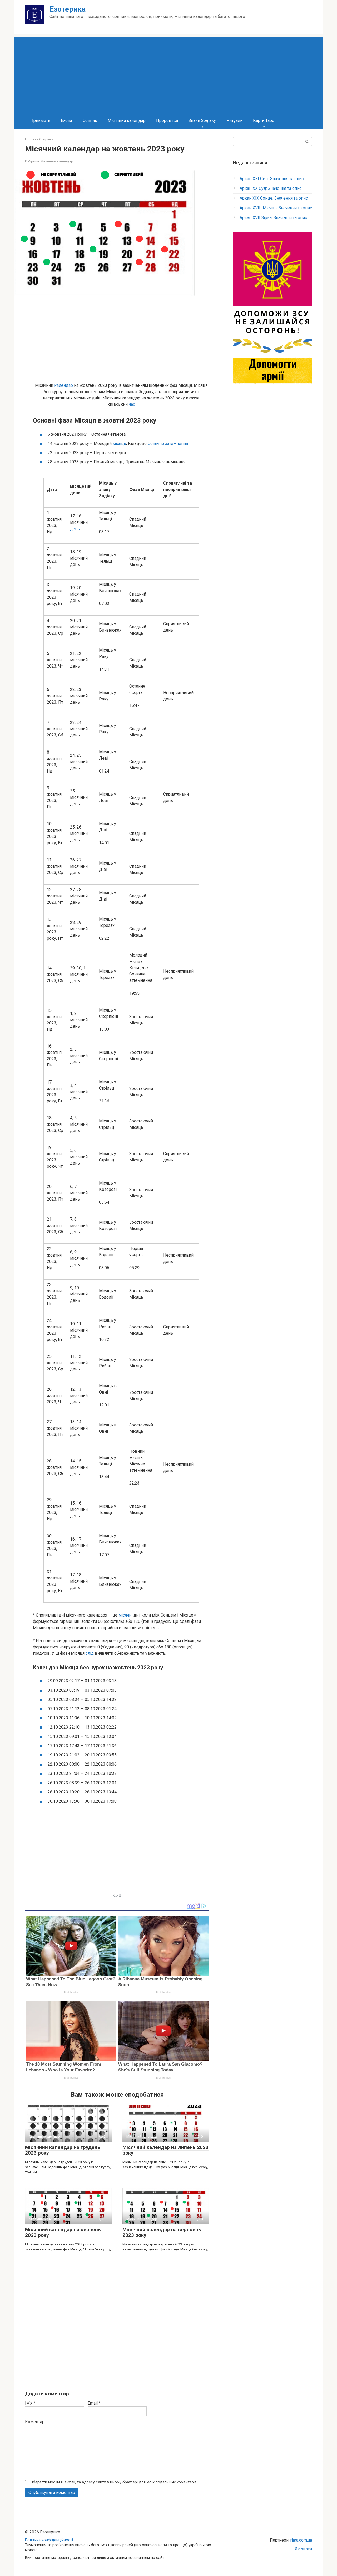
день (75, 529)
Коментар (35, 2422)
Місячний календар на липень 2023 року (165, 2150)
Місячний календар (127, 121)
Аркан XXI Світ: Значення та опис (272, 179)
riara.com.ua (301, 2540)
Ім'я (30, 2403)
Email (94, 2403)
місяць (119, 443)
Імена (66, 121)
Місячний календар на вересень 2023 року (162, 2232)
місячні (125, 1615)
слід (90, 1653)
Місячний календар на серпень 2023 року (63, 2232)
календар (64, 385)
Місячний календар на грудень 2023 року (63, 2150)
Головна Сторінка (39, 139)
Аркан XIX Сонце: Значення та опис (274, 198)
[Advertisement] (168, 73)
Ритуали (234, 121)
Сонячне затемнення (168, 443)
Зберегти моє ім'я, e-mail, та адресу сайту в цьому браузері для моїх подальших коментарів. (114, 2482)
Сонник (90, 121)
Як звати (303, 2549)
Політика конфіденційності (49, 2540)
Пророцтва (167, 121)
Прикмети (40, 121)
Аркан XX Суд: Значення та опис (271, 188)
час (132, 404)
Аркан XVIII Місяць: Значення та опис (276, 208)
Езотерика (68, 9)
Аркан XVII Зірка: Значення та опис (273, 218)
